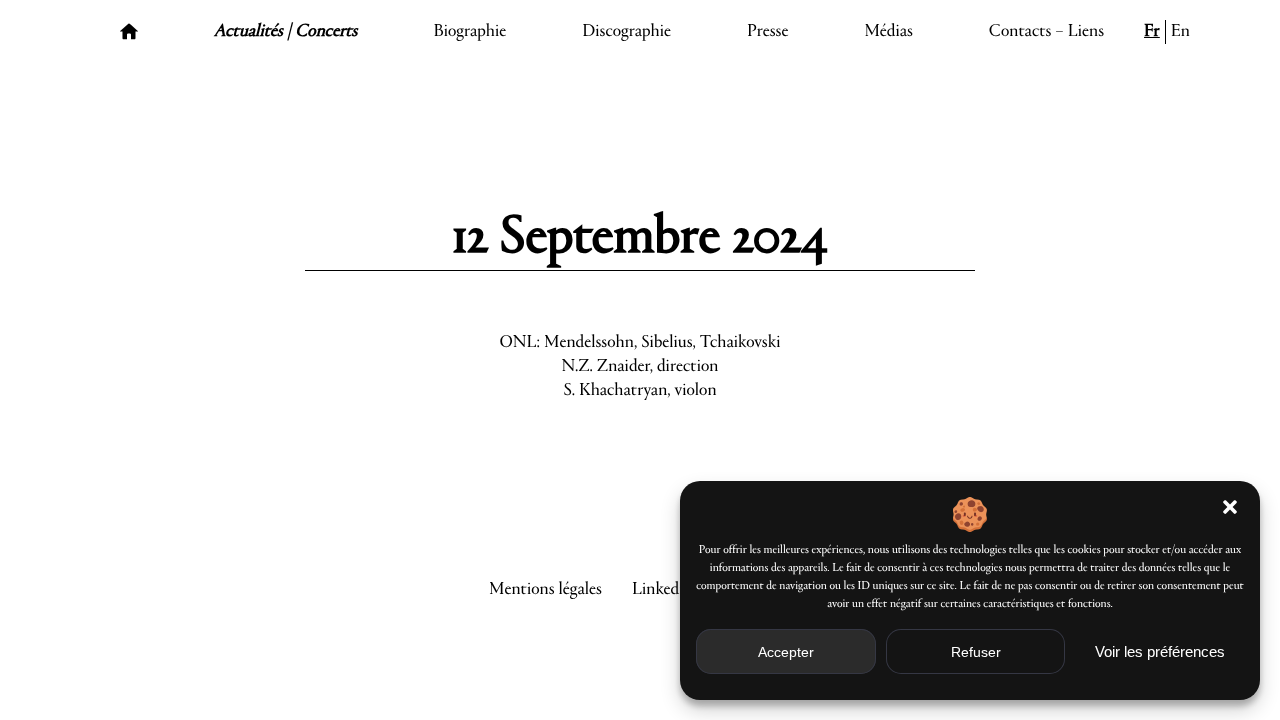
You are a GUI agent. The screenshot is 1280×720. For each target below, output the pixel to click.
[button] (1230, 507)
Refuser (976, 652)
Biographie (469, 32)
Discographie (626, 32)
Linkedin (662, 590)
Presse (768, 32)
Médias (888, 32)
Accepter (786, 652)
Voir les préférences (1160, 651)
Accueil (129, 32)
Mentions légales (545, 590)
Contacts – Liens (1046, 32)
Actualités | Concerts (286, 32)
